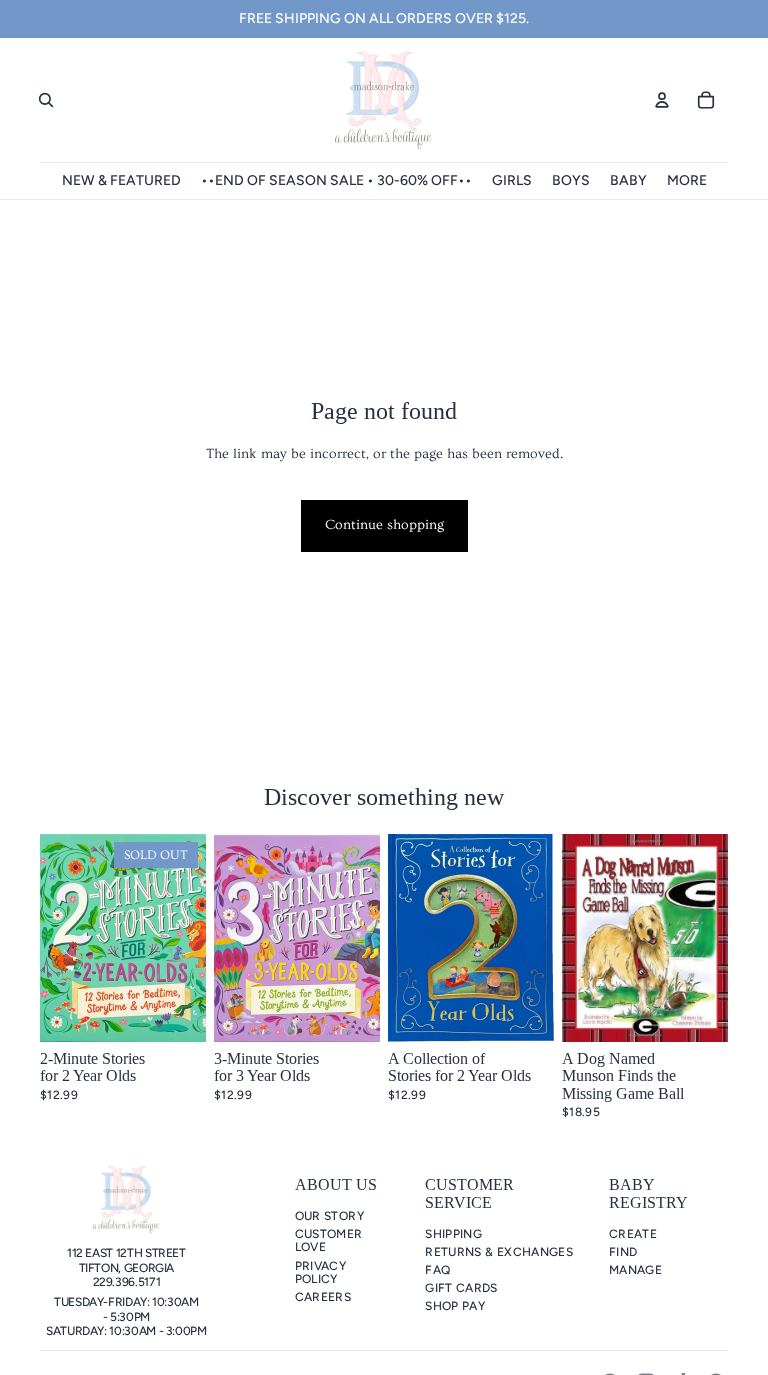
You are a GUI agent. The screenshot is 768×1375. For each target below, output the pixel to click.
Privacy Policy (321, 1272)
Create (633, 1234)
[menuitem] (687, 181)
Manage (635, 1270)
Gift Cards (461, 1288)
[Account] (662, 100)
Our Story (329, 1216)
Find (623, 1252)
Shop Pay (455, 1306)
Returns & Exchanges (499, 1252)
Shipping (453, 1234)
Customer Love (329, 1240)
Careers (323, 1297)
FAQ (437, 1270)
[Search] (46, 100)
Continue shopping (384, 525)
